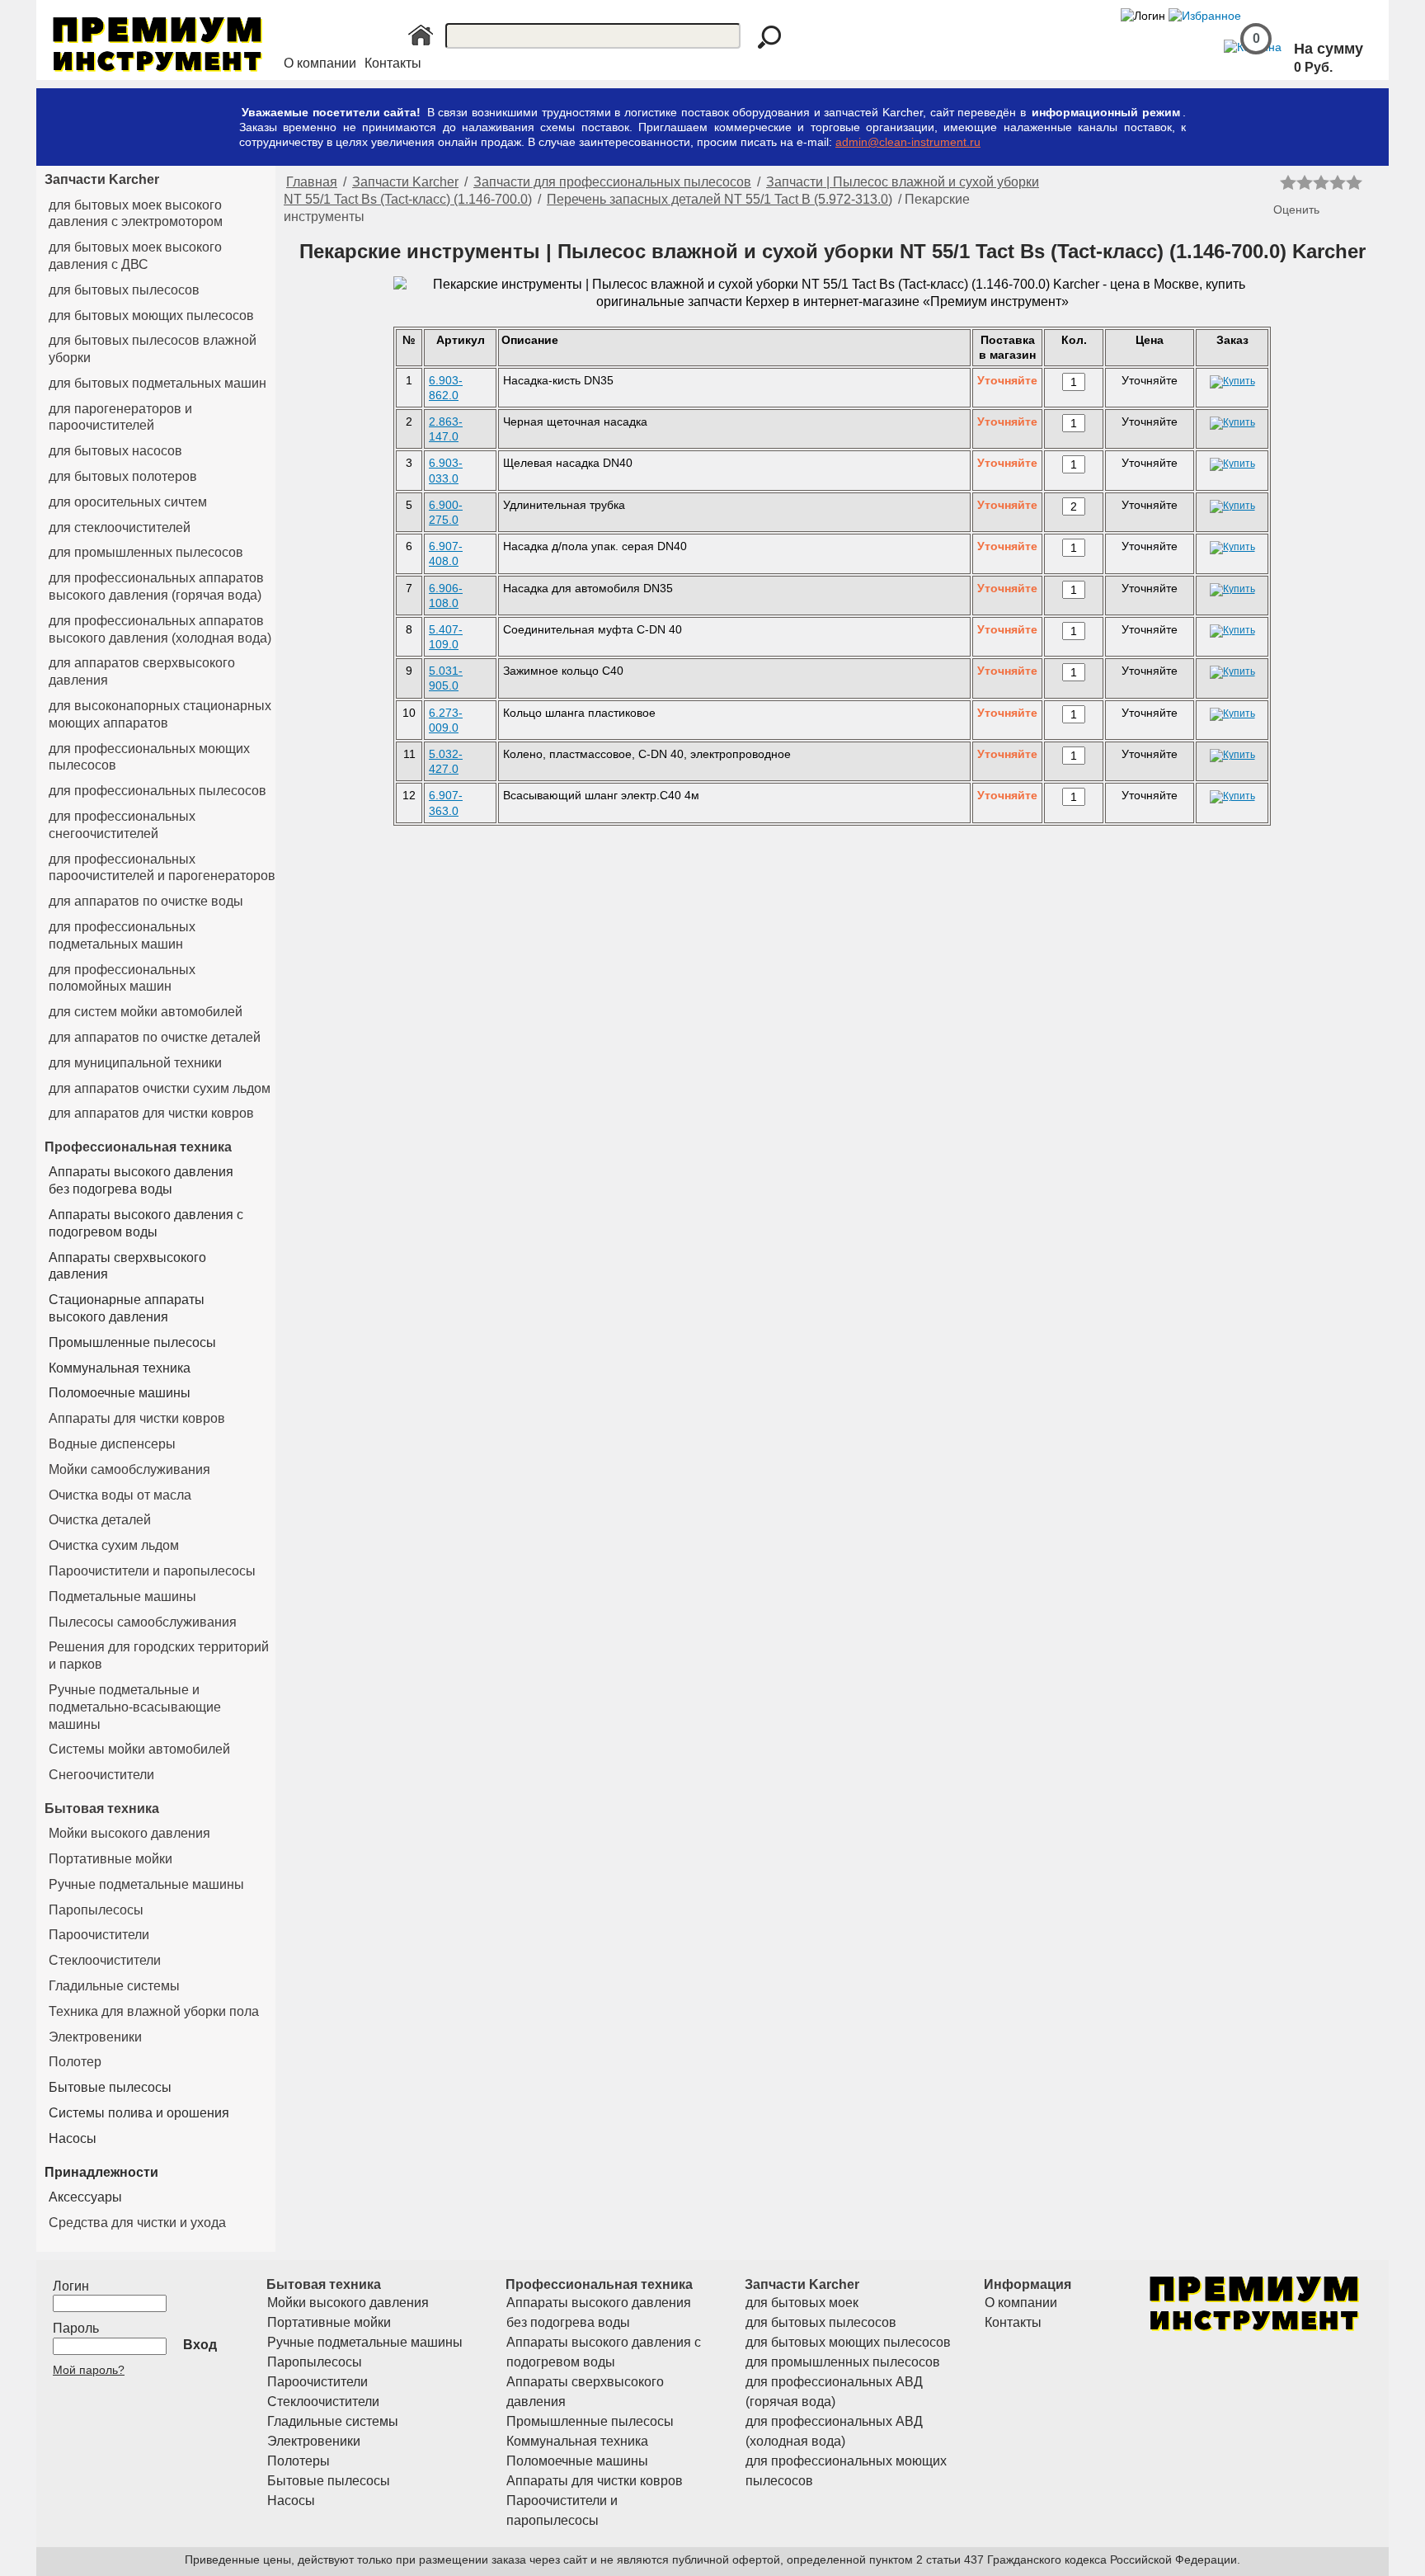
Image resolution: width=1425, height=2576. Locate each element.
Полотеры (299, 2461)
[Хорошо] (1338, 182)
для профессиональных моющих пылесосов (149, 757)
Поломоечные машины (120, 1393)
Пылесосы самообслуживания (143, 1622)
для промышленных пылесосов (146, 552)
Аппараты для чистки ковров (137, 1418)
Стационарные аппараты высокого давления (127, 1308)
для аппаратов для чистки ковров (151, 1113)
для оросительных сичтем (128, 502)
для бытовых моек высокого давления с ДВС (135, 256)
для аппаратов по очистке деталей (155, 1037)
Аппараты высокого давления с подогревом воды (146, 1223)
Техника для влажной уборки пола (154, 2011)
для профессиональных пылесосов (158, 791)
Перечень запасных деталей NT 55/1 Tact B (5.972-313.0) (720, 199)
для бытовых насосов (115, 451)
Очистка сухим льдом (114, 1545)
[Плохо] (1305, 182)
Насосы (73, 2138)
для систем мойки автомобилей (146, 1012)
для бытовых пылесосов (124, 290)
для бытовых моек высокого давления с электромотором (136, 214)
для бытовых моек (802, 2303)
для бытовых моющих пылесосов (151, 316)
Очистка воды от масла (120, 1495)
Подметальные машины (122, 1596)
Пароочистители (99, 1935)
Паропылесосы (96, 1910)
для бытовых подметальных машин (158, 383)
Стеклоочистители (105, 1960)
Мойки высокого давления (129, 1833)
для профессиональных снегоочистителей (122, 825)
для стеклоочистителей (120, 527)
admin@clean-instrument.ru (908, 142)
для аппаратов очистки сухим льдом (160, 1088)
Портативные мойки (111, 1859)
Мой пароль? (89, 2370)
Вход (200, 2345)
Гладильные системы (114, 1986)
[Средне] (1321, 182)
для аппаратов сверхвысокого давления (142, 671)
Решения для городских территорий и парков (159, 1655)
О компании (320, 63)
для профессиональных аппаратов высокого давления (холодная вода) (160, 629)
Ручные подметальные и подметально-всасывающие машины (135, 1707)
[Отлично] (1354, 182)
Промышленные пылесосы (132, 1342)
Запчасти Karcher (102, 179)
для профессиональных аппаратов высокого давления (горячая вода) (156, 586)
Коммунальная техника (120, 1368)
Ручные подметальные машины (146, 1884)
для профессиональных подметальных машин (122, 935)
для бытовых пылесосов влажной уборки (153, 349)
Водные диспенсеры (112, 1444)
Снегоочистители (101, 1775)
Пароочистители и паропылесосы (152, 1571)
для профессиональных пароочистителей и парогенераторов (162, 868)
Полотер (75, 2062)
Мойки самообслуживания (129, 1469)
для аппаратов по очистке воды (146, 901)
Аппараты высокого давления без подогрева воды (141, 1180)
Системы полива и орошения (139, 2113)
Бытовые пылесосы (110, 2087)
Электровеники (95, 2037)
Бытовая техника (102, 1808)
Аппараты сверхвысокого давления (127, 1266)
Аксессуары (85, 2197)
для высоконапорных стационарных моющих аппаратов (160, 714)
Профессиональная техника (138, 1147)
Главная (312, 182)
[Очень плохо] (1288, 182)
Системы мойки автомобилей (139, 1749)
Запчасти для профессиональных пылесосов (612, 182)
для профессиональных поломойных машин (122, 978)
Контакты (393, 63)
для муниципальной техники (135, 1063)
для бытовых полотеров (123, 476)
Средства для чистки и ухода (137, 2223)
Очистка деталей (100, 1520)
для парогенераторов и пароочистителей (120, 417)
